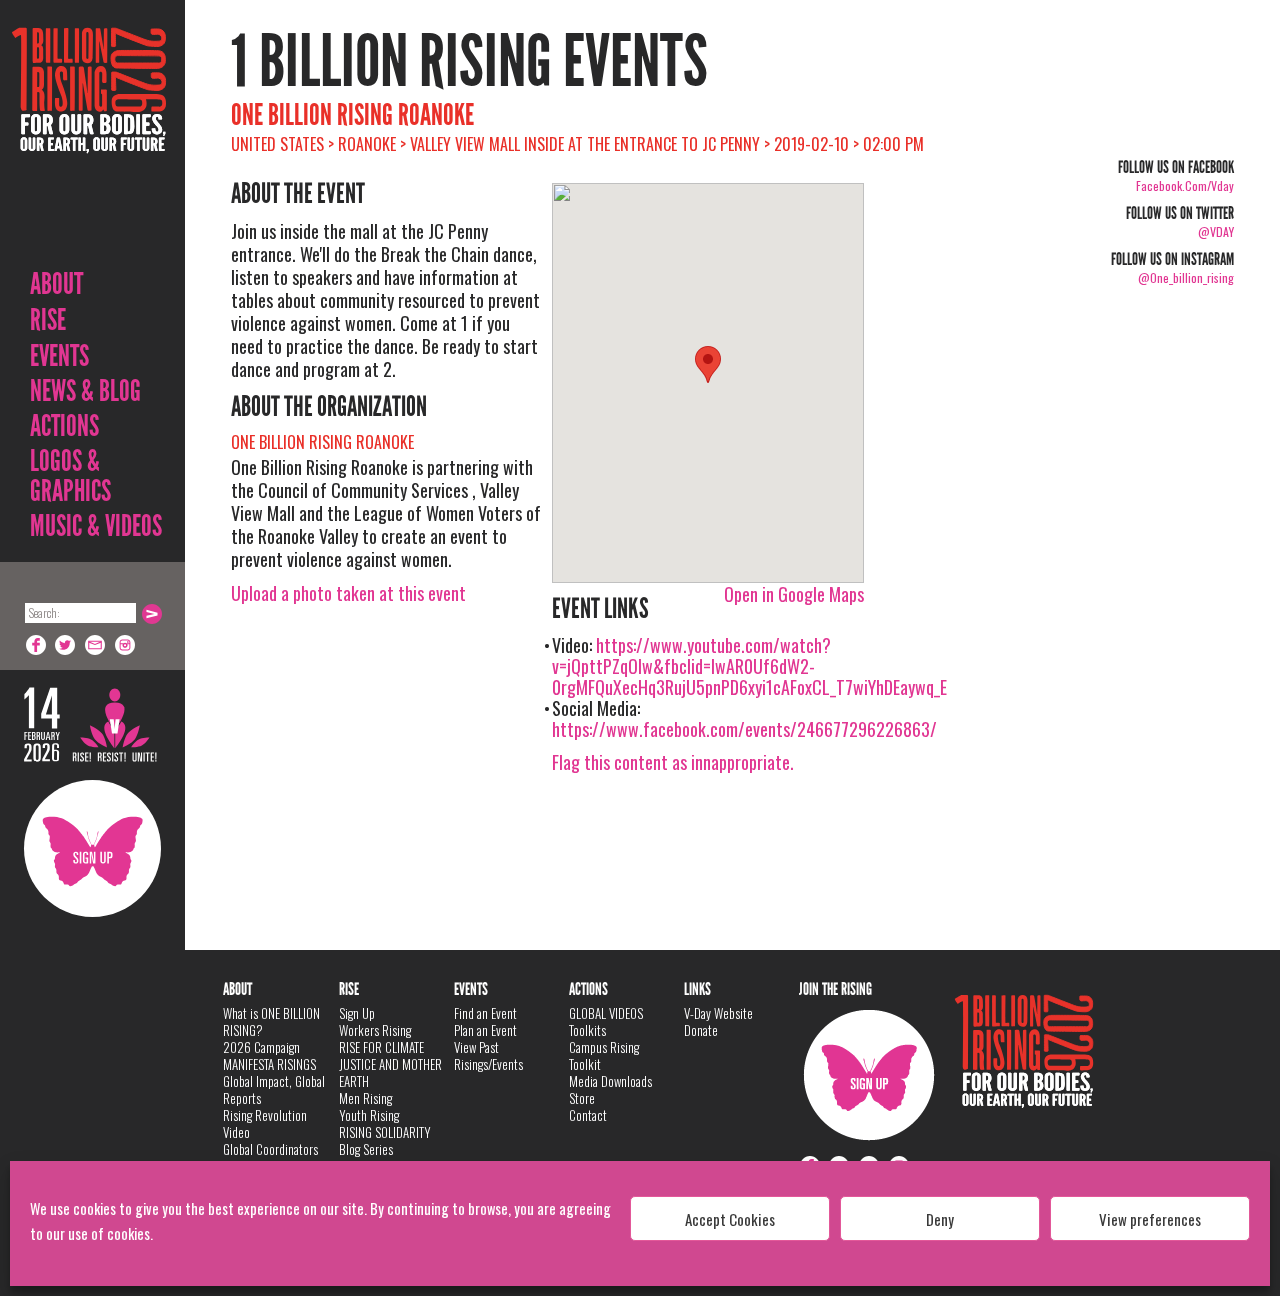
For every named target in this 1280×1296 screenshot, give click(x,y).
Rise (48, 320)
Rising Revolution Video (265, 1123)
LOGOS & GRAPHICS (70, 476)
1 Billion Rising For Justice (89, 139)
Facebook (36, 645)
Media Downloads (610, 1081)
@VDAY (1216, 231)
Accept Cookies (730, 1219)
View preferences (1150, 1219)
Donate (701, 1030)
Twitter (66, 645)
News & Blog (85, 391)
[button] (708, 364)
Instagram (126, 645)
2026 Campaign (261, 1047)
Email (96, 645)
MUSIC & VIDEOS (96, 526)
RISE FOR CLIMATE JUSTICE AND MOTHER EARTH (390, 1064)
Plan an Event (485, 1030)
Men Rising (365, 1098)
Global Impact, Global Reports (274, 1089)
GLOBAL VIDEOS (606, 1013)
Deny (940, 1219)
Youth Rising (369, 1115)
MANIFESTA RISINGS (269, 1064)
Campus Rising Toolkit (604, 1055)
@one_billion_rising (1186, 277)
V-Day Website (718, 1013)
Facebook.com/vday (1185, 185)
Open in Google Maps (794, 594)
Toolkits (587, 1030)
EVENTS (59, 356)
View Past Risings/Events (488, 1055)
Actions (64, 426)
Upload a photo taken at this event (348, 593)
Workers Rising (375, 1030)
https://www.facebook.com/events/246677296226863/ (744, 729)
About (56, 284)
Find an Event (485, 1013)
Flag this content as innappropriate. (673, 762)
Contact (588, 1115)
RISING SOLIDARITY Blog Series (385, 1140)
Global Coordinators (270, 1149)
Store (582, 1098)
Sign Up (92, 848)
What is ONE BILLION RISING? (271, 1021)
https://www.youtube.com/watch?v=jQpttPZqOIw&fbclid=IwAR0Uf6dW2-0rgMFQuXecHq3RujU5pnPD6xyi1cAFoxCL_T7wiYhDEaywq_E (749, 666)
